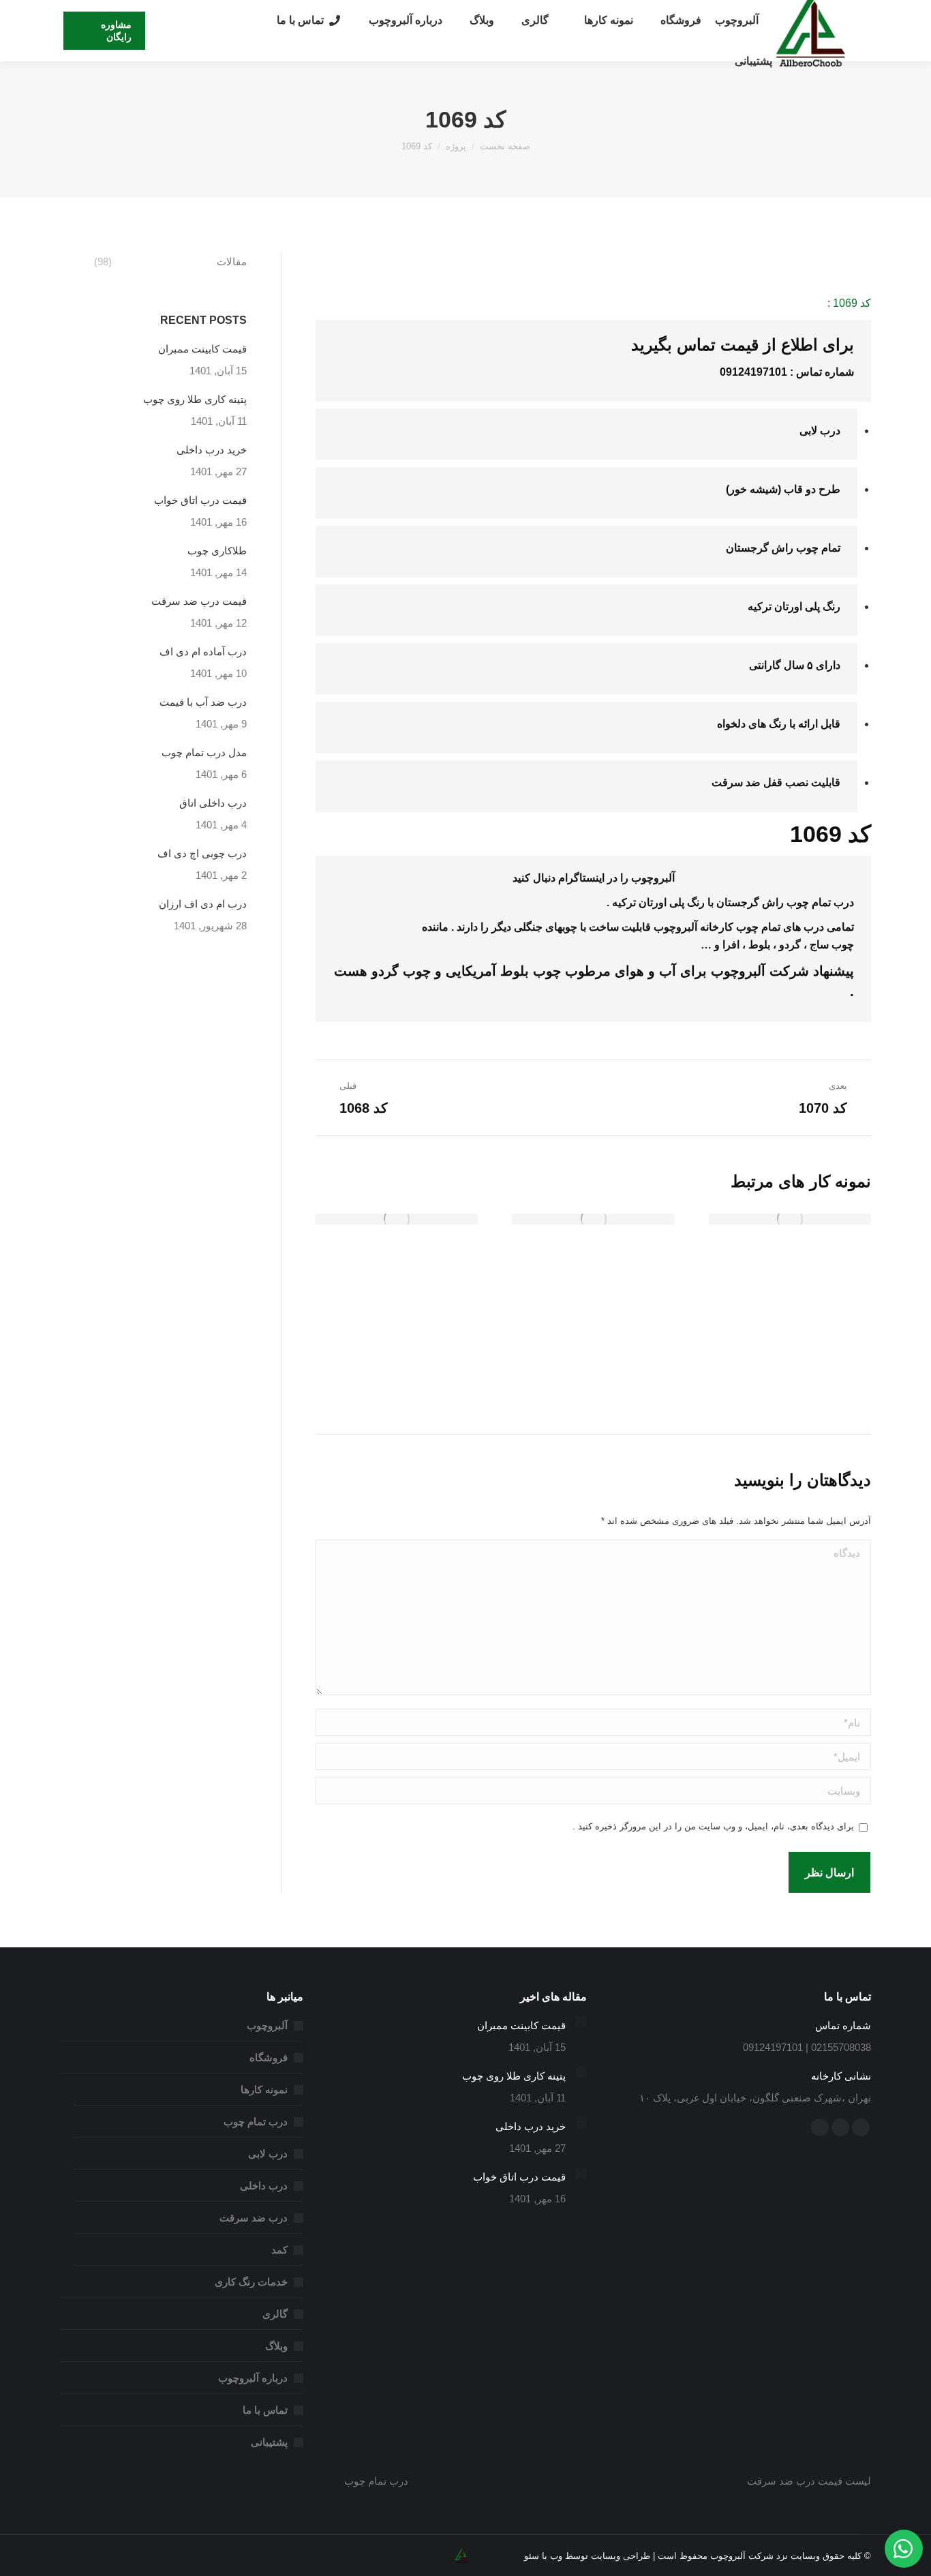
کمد (279, 2250)
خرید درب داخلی (212, 450)
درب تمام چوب (256, 2122)
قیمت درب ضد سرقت (199, 601)
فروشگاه (269, 2057)
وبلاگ (276, 2346)
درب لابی (268, 2154)
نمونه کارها (264, 2090)
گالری (275, 2314)
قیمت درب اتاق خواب (200, 500)
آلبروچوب (738, 971)
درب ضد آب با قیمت (203, 702)
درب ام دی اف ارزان (203, 904)
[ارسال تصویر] (790, 1219)
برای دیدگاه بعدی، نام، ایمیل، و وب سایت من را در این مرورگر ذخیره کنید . (713, 1826)
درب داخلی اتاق (213, 803)
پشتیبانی (269, 2442)
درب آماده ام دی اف (203, 652)
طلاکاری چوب (217, 551)
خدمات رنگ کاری (251, 2282)
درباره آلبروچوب (253, 2378)
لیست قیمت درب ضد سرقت (809, 2481)
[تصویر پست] (581, 2022)
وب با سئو (543, 2556)
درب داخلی (264, 2186)
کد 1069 (852, 303)
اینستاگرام (581, 878)
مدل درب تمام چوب (204, 752)
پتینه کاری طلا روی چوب (195, 399)
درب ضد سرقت (254, 2218)
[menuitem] (737, 20)
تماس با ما (265, 2410)
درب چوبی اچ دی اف (202, 853)
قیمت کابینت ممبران (202, 349)
